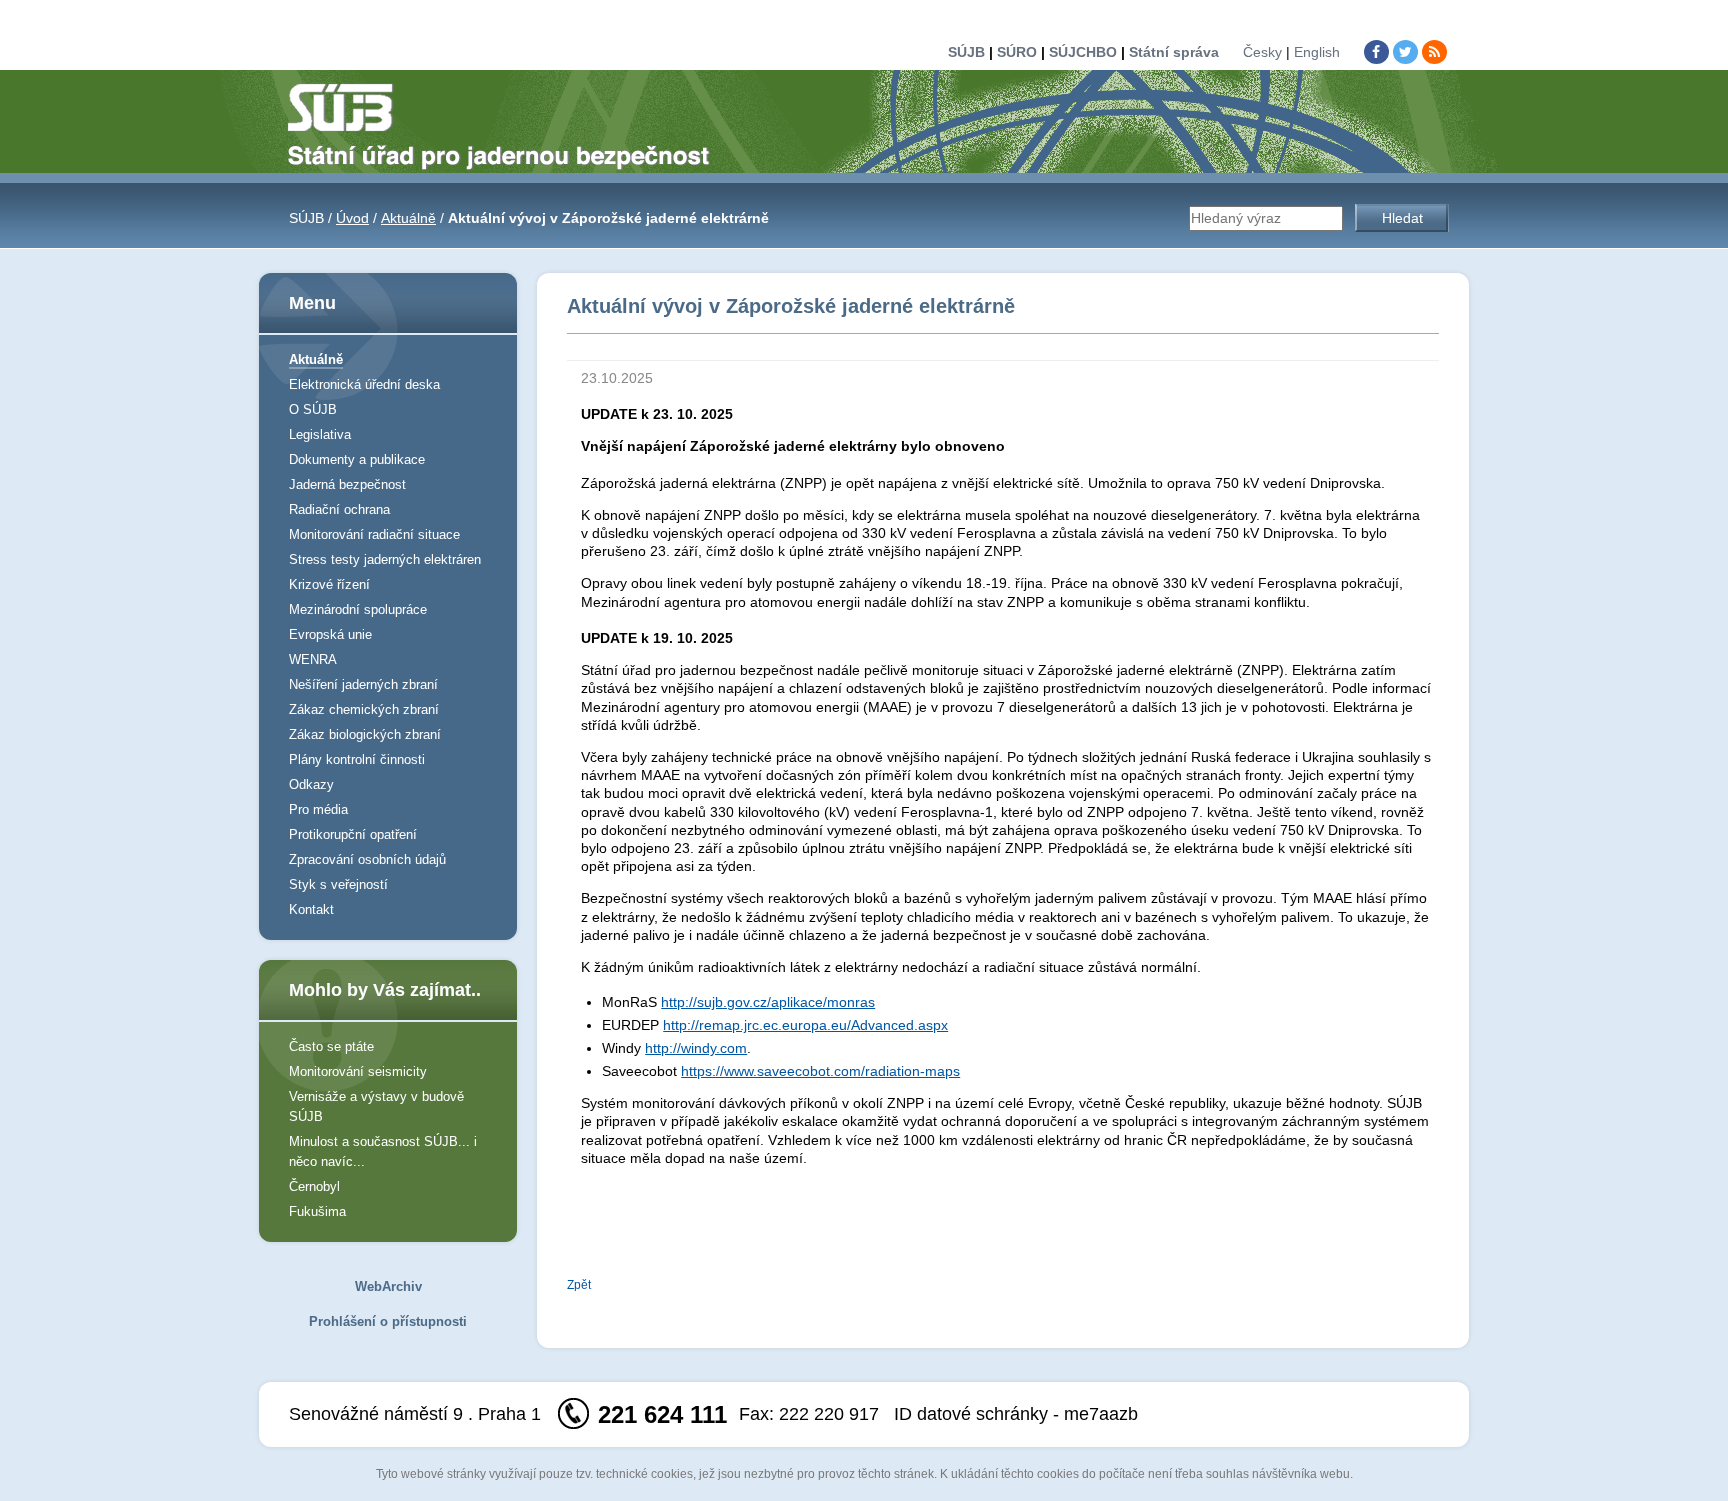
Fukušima (317, 1211)
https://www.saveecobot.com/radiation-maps (820, 1071)
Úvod (352, 218)
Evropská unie (330, 634)
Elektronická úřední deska (364, 384)
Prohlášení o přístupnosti (388, 1321)
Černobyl (314, 1186)
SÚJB (966, 52)
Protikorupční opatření (353, 834)
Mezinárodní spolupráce (358, 609)
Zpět (579, 1285)
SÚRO (1017, 52)
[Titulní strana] (507, 125)
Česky (1262, 52)
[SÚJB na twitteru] (1405, 52)
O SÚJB (313, 409)
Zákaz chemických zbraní (364, 709)
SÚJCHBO (1083, 52)
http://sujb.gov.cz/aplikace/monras (768, 1002)
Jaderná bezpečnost (347, 484)
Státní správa (1174, 52)
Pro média (318, 809)
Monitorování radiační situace (374, 534)
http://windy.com (696, 1048)
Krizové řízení (329, 584)
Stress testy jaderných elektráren (385, 559)
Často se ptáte (331, 1046)
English (1317, 52)
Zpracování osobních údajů (367, 859)
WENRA (313, 659)
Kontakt (311, 909)
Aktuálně (408, 218)
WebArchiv (388, 1286)
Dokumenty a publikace (357, 459)
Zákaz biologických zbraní (365, 734)
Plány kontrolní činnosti (357, 759)
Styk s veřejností (338, 884)
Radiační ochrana (339, 509)
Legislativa (320, 434)
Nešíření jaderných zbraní (363, 684)
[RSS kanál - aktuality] (1434, 52)
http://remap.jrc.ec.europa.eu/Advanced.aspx (805, 1025)
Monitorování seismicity (358, 1071)
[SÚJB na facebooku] (1376, 52)
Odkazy (311, 784)
